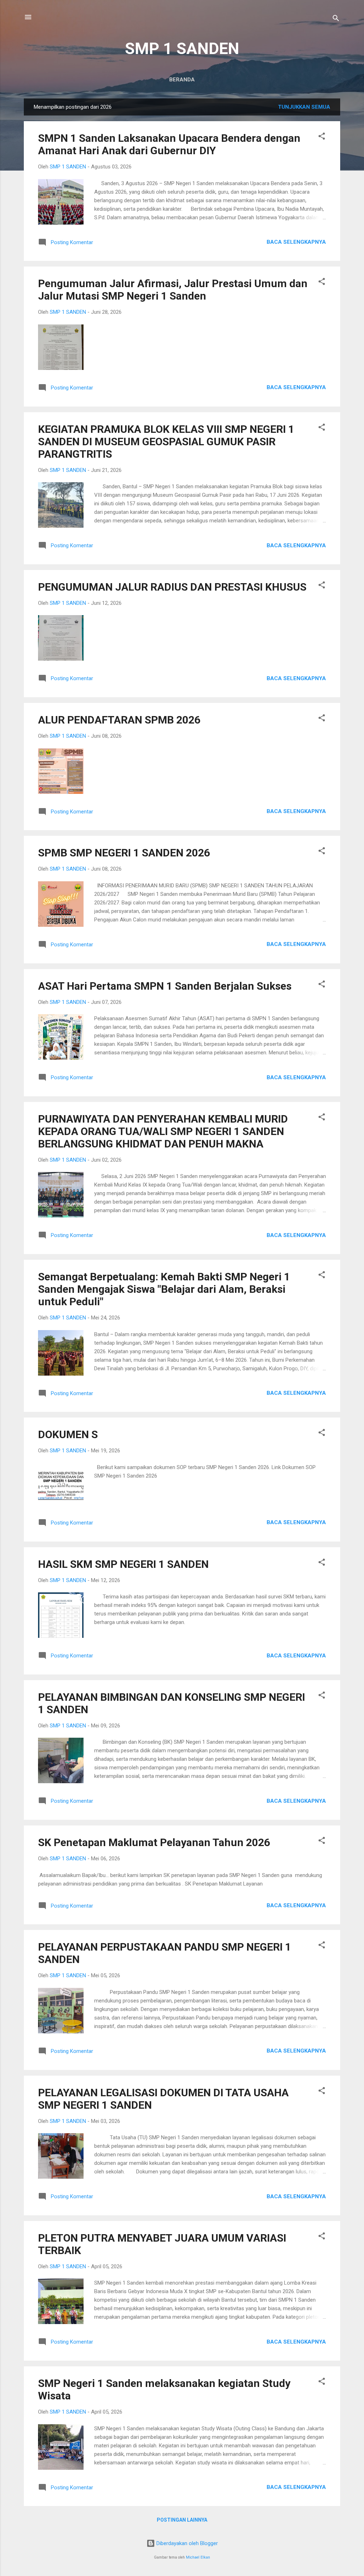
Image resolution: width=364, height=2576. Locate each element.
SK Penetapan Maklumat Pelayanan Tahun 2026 (154, 1842)
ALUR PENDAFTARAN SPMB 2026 (119, 720)
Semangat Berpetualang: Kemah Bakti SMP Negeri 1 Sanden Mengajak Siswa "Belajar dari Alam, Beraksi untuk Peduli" (164, 1289)
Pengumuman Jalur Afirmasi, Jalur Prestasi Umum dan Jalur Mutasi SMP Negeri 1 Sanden (173, 290)
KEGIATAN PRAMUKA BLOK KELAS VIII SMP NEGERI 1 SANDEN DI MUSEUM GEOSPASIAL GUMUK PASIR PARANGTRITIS (166, 442)
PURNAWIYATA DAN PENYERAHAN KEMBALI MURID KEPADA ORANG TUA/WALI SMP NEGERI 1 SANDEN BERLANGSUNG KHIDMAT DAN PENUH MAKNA (163, 1131)
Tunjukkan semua (304, 107)
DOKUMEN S (68, 1434)
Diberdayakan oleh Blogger (186, 2543)
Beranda (182, 80)
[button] (322, 137)
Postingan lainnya (182, 2520)
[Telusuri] (336, 19)
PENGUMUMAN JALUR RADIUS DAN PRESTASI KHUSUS (172, 587)
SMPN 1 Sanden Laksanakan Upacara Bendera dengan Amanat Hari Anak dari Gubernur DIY (169, 144)
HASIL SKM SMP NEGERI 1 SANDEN (123, 1564)
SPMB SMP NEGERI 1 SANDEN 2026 (124, 853)
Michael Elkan (198, 2557)
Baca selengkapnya (296, 242)
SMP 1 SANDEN (182, 49)
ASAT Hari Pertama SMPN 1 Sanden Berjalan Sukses (165, 986)
